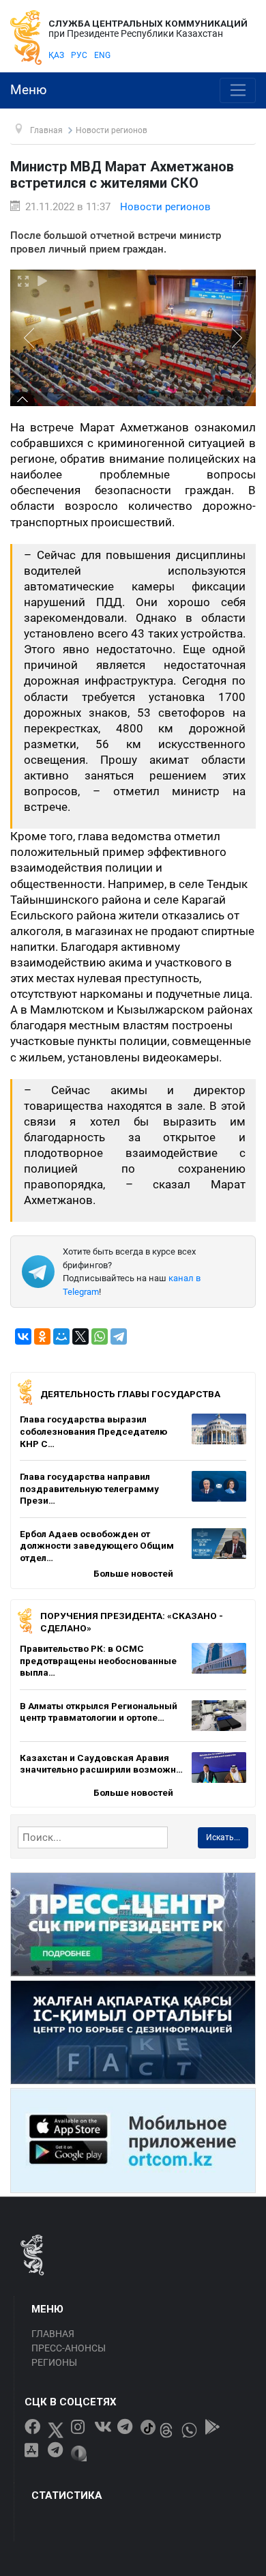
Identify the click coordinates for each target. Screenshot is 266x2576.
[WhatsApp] (100, 1336)
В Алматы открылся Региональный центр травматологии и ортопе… (99, 1712)
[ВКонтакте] (23, 1336)
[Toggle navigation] (238, 91)
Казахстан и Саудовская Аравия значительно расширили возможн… (101, 1764)
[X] (80, 1336)
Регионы (54, 2362)
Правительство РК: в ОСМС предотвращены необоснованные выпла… (98, 1660)
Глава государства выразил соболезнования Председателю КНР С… (93, 1431)
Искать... (223, 1837)
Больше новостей (133, 1573)
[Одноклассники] (42, 1336)
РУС (79, 55)
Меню (29, 90)
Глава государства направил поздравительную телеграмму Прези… (89, 1488)
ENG (102, 55)
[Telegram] (119, 1336)
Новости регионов (165, 207)
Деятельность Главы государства (130, 1394)
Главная (53, 2334)
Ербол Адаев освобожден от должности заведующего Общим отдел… (97, 1546)
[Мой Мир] (61, 1336)
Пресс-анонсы (69, 2348)
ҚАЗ (56, 55)
